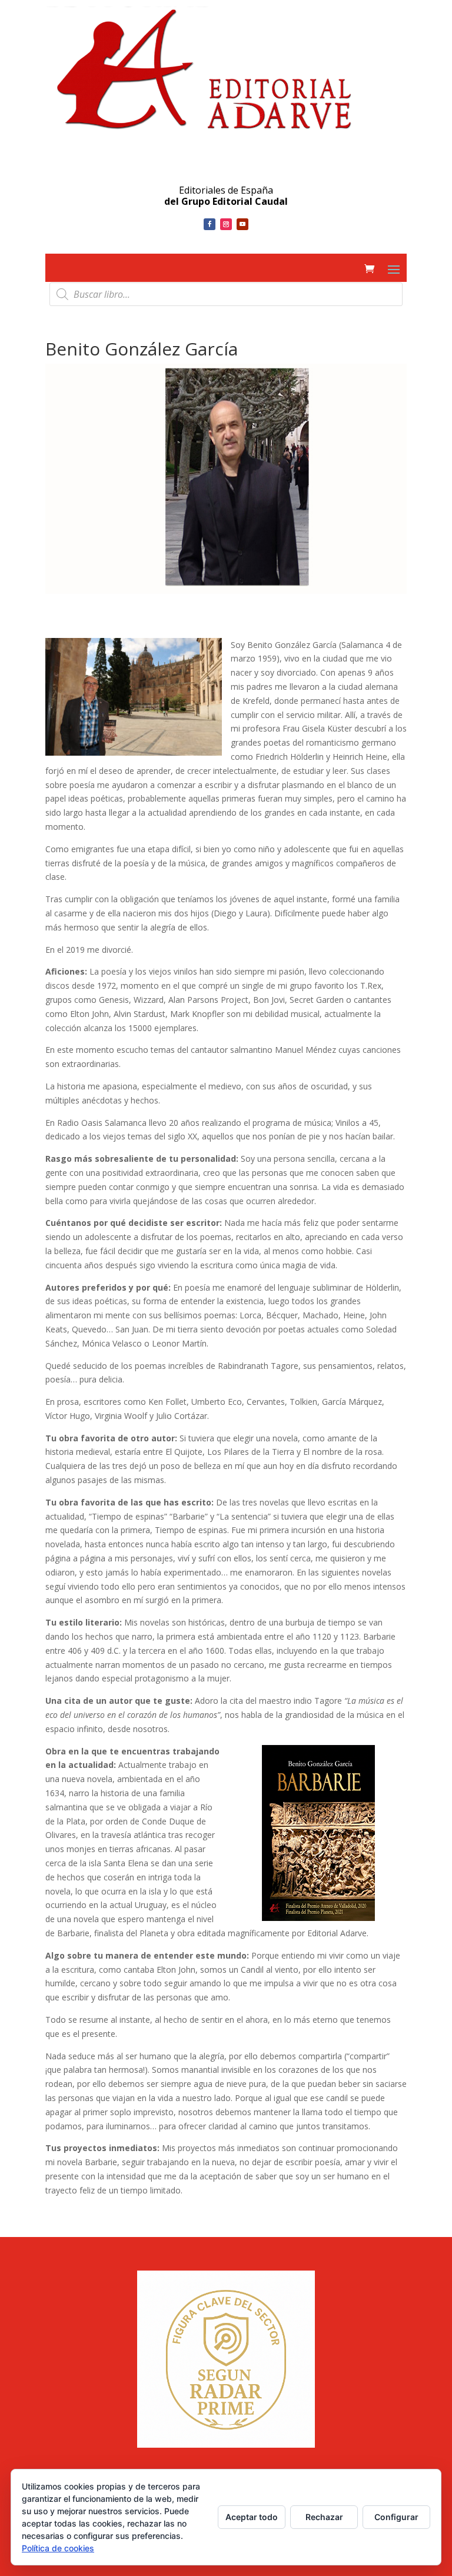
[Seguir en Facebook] (210, 224)
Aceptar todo (252, 2517)
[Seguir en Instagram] (226, 224)
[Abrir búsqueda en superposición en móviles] (226, 294)
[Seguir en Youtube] (242, 224)
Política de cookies (58, 2548)
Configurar (396, 2517)
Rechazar (324, 2517)
